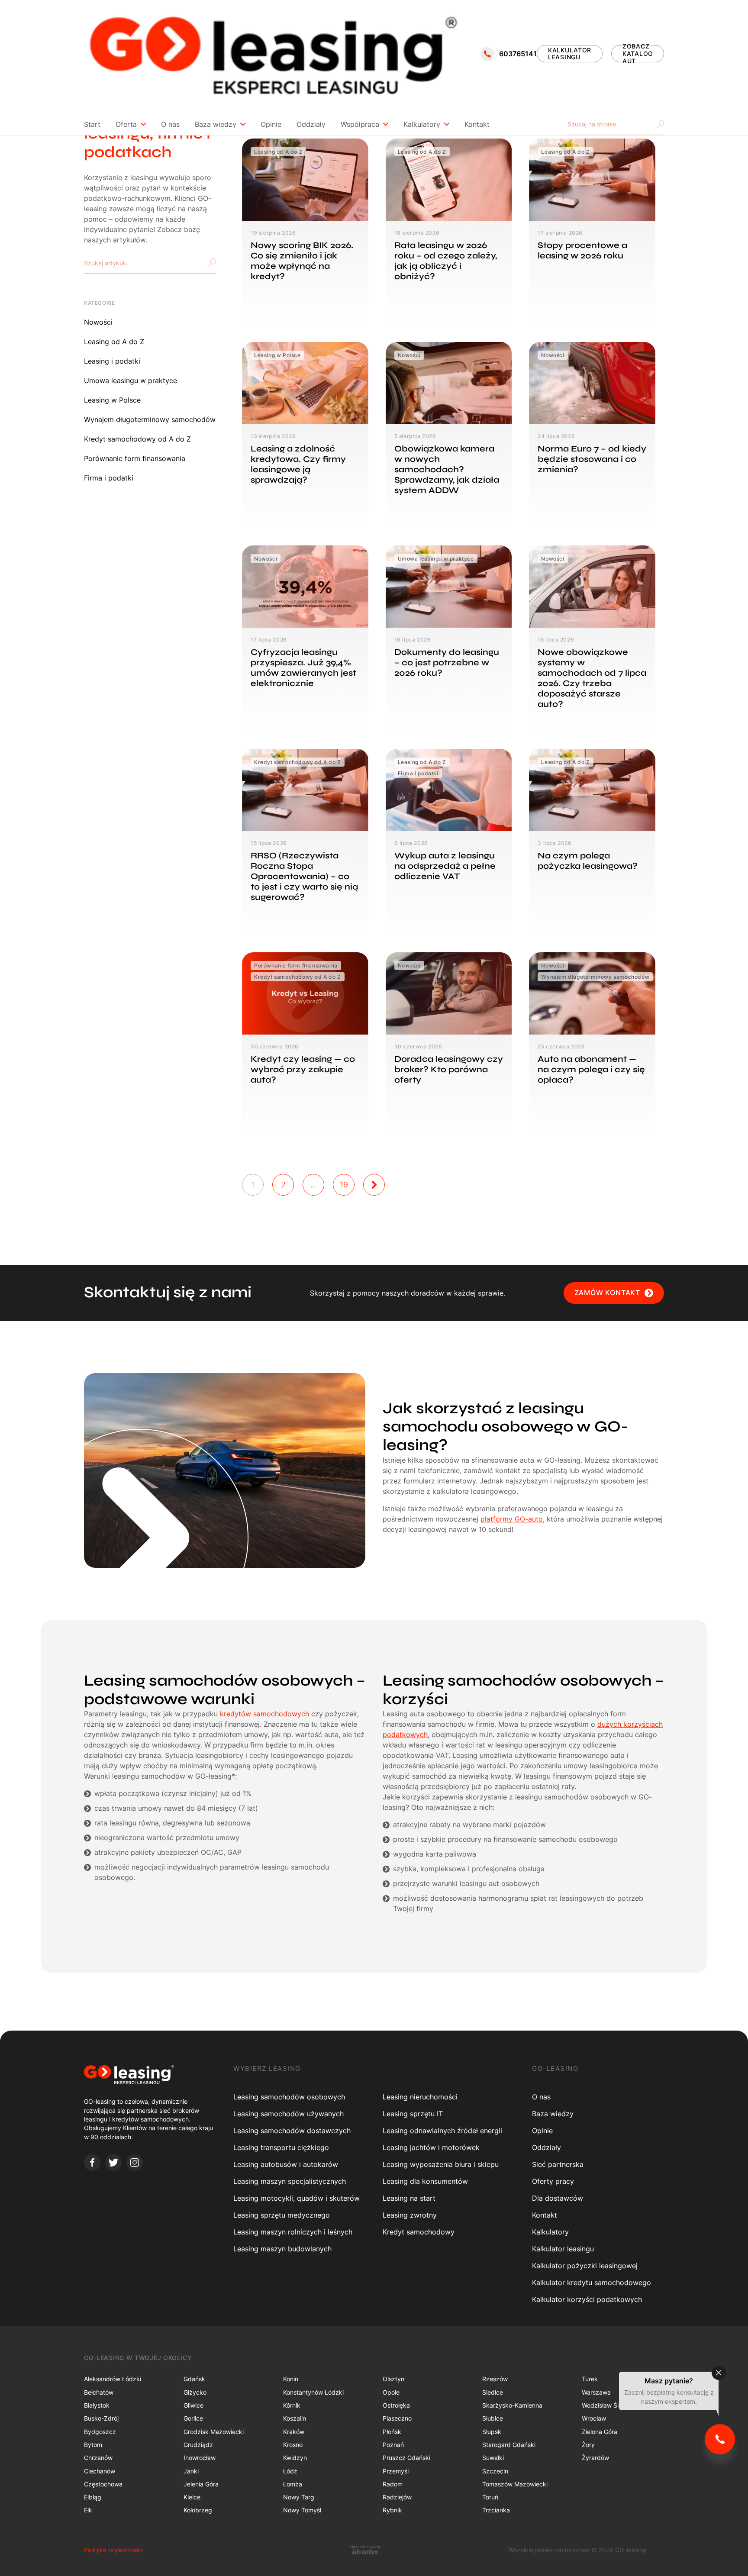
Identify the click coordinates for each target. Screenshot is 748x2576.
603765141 (518, 54)
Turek (590, 2379)
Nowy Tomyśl (302, 2510)
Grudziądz (198, 2445)
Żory (588, 2445)
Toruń (490, 2497)
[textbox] (110, 263)
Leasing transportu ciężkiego (281, 2147)
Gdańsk (194, 2379)
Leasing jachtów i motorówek (431, 2147)
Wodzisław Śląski (606, 2405)
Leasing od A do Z (114, 342)
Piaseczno (397, 2418)
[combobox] (150, 263)
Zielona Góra (600, 2432)
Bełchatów (99, 2392)
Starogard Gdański (509, 2445)
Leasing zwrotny (410, 2215)
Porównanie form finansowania (135, 458)
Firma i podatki (109, 478)
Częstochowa (103, 2484)
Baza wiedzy (216, 124)
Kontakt (477, 124)
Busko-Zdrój (101, 2418)
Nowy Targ (299, 2497)
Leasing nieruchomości (420, 2097)
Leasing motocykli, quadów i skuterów (297, 2198)
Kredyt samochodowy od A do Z (137, 439)
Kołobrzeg (198, 2510)
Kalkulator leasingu (563, 2249)
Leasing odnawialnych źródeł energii (442, 2131)
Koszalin (295, 2418)
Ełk (88, 2510)
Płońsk (392, 2432)
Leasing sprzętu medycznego (282, 2215)
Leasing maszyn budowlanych (282, 2249)
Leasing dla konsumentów (425, 2181)
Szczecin (495, 2471)
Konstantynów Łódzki (313, 2392)
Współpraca (360, 124)
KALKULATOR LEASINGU (570, 54)
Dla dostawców (558, 2198)
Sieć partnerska (558, 2164)
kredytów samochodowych (264, 1714)
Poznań (393, 2445)
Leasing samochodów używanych (289, 2114)
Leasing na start (409, 2198)
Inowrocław (200, 2458)
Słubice (493, 2418)
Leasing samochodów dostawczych (292, 2131)
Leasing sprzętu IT (413, 2114)
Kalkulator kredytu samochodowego (592, 2283)
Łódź (290, 2471)
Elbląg (93, 2497)
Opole (391, 2392)
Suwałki (493, 2458)
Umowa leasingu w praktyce (131, 380)
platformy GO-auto (512, 1519)
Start (92, 124)
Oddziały (311, 124)
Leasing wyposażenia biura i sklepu (441, 2164)
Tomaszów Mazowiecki (515, 2484)
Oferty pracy (553, 2181)
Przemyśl (396, 2471)
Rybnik (392, 2510)
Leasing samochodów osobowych (289, 2097)
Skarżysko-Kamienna (512, 2405)
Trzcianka (496, 2510)
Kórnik (292, 2405)
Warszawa (596, 2392)
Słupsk (492, 2432)
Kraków (294, 2432)
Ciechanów (100, 2471)
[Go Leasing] (273, 54)
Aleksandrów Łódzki (113, 2379)
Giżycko (195, 2392)
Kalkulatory (422, 124)
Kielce (192, 2497)
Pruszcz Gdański (406, 2458)
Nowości (98, 322)
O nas (170, 124)
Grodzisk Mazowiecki (214, 2432)
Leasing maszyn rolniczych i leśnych (293, 2232)
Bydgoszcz (100, 2432)
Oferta (126, 124)
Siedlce (493, 2392)
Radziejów (397, 2497)
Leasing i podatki (112, 361)
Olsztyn (393, 2379)
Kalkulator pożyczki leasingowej (585, 2266)
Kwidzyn (295, 2458)
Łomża (293, 2484)
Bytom (93, 2445)
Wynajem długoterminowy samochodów (150, 419)
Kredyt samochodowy (419, 2232)
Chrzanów (98, 2458)
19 (344, 1185)
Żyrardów (595, 2458)
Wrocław (594, 2418)
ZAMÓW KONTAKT (607, 1293)
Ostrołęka (396, 2405)
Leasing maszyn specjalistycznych (290, 2181)
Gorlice (193, 2418)
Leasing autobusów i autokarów (286, 2164)
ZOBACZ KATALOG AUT (638, 54)
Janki (191, 2471)
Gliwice (193, 2405)
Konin (291, 2379)
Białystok (97, 2405)
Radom (393, 2484)
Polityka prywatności (113, 2550)
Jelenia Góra (201, 2484)
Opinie (271, 124)
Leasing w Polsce (112, 400)
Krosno (293, 2445)
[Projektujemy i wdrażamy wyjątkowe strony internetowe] (365, 2550)
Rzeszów (495, 2379)
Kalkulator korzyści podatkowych (587, 2299)
